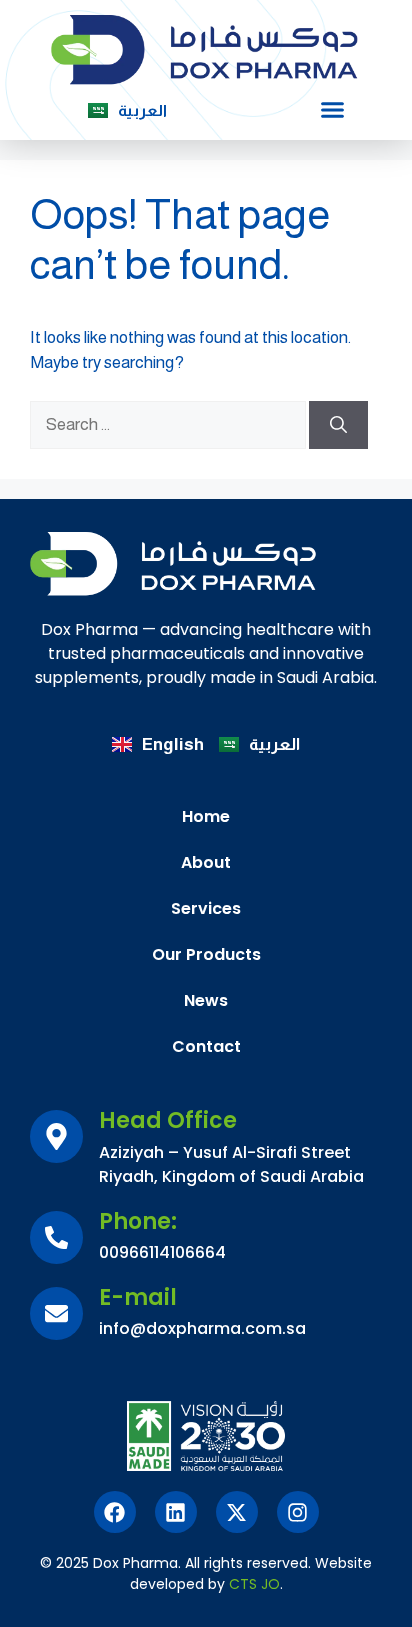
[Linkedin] (176, 1512)
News (206, 1000)
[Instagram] (298, 1512)
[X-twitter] (237, 1512)
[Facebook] (115, 1512)
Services (206, 908)
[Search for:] (169, 424)
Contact (206, 1046)
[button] (332, 110)
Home (206, 816)
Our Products (206, 954)
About (206, 862)
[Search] (338, 425)
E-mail (138, 1297)
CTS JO (254, 1584)
